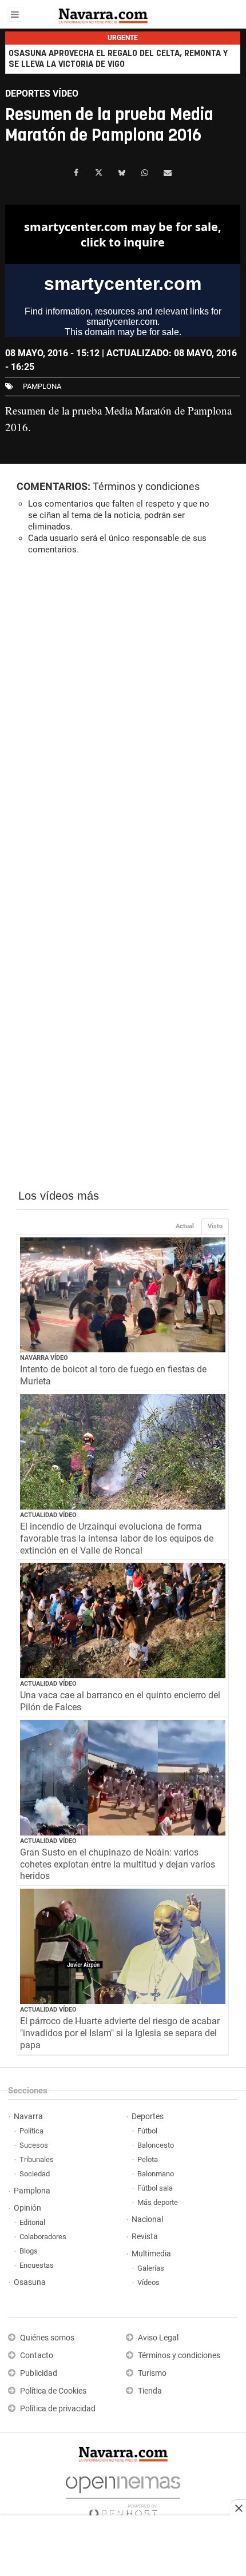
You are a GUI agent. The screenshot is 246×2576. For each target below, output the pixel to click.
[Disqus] (123, 721)
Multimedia (151, 2254)
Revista (145, 2237)
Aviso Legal (158, 2338)
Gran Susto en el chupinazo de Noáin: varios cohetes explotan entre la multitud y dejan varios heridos (118, 1864)
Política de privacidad (58, 2409)
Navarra (28, 2117)
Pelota (148, 2159)
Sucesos (34, 2145)
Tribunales (37, 2159)
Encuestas (37, 2265)
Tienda (150, 2391)
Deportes (148, 2117)
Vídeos (148, 2282)
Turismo (152, 2373)
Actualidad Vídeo (48, 1515)
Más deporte (158, 2202)
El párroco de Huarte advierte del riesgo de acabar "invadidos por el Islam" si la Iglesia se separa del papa (120, 2033)
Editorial (32, 2222)
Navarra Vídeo (44, 1358)
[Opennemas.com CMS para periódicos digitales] (123, 2494)
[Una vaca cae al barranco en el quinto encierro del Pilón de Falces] (123, 1621)
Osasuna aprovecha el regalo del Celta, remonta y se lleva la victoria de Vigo (118, 59)
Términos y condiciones (146, 486)
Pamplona (32, 2191)
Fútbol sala (155, 2188)
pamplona (42, 386)
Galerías (151, 2268)
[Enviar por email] (168, 173)
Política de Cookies (53, 2391)
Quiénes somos (47, 2338)
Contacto (37, 2356)
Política (31, 2131)
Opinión (27, 2208)
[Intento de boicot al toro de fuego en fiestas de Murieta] (123, 1295)
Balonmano (156, 2174)
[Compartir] (76, 173)
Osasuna (30, 2282)
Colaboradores (43, 2237)
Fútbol (147, 2131)
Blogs (29, 2251)
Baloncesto (156, 2145)
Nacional (147, 2219)
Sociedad (35, 2174)
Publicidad (39, 2373)
